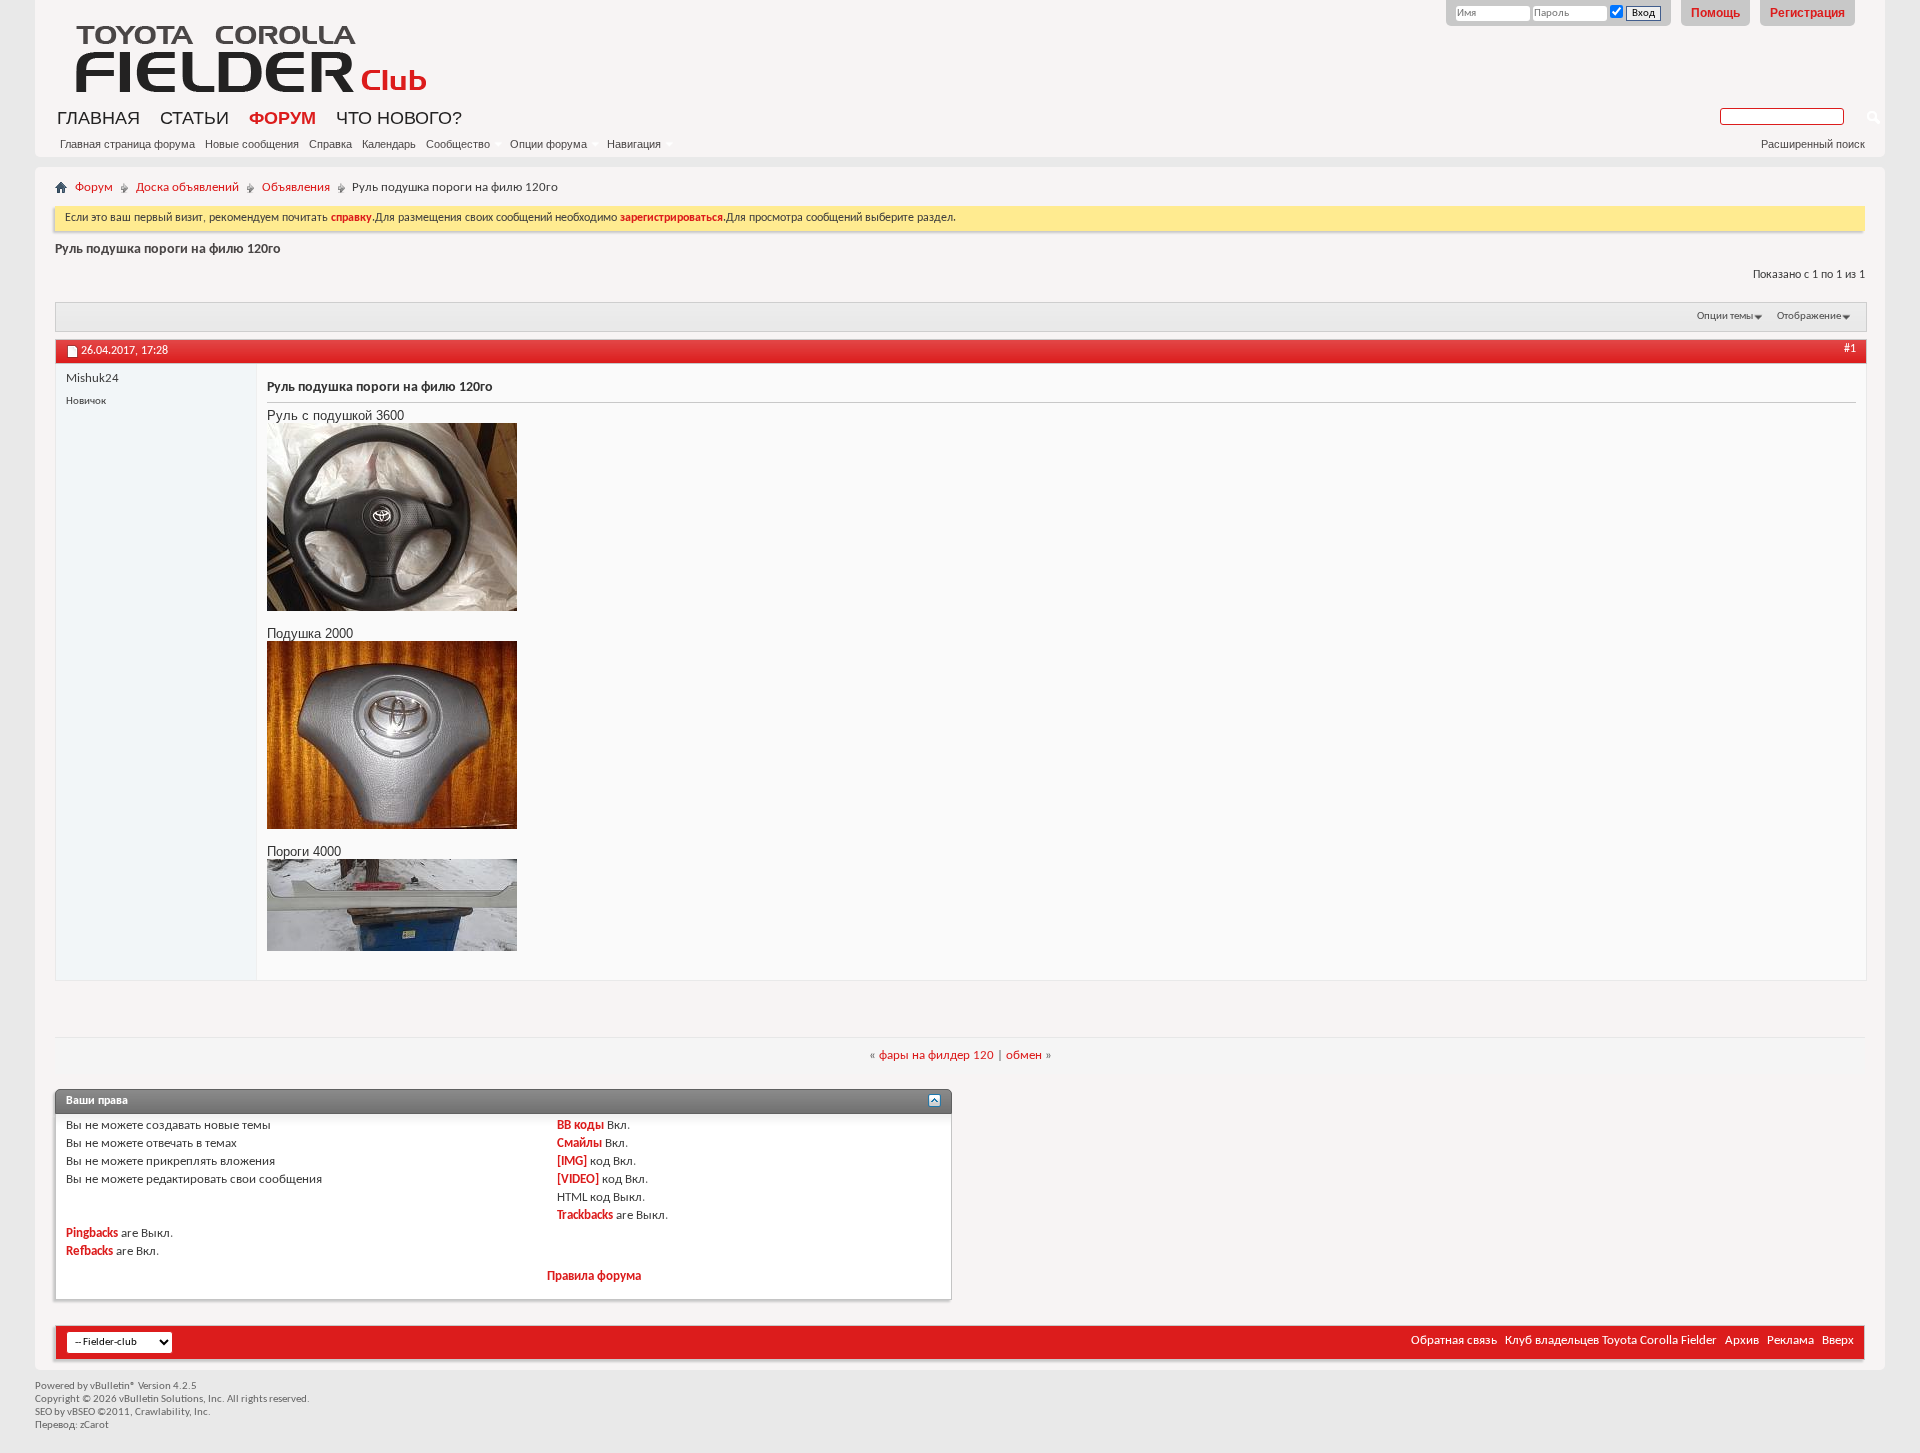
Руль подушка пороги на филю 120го (168, 249)
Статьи (194, 118)
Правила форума (594, 1276)
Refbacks (89, 1251)
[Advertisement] (1379, 55)
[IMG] (572, 1161)
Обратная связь (1454, 1340)
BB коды (580, 1125)
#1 (1850, 349)
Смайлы (579, 1143)
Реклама (1790, 1340)
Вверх (1838, 1340)
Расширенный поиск (1813, 144)
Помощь (1715, 13)
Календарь (389, 144)
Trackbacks (585, 1215)
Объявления (296, 187)
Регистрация (1807, 13)
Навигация (634, 144)
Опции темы (1725, 316)
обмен (1024, 1055)
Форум (282, 118)
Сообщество (458, 144)
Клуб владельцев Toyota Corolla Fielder (1611, 1340)
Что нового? (399, 118)
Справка (330, 144)
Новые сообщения (252, 144)
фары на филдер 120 (936, 1055)
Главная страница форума (127, 144)
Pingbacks (92, 1233)
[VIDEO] (578, 1179)
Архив (1742, 1340)
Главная (98, 118)
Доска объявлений (187, 187)
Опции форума (548, 144)
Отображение (1809, 316)
